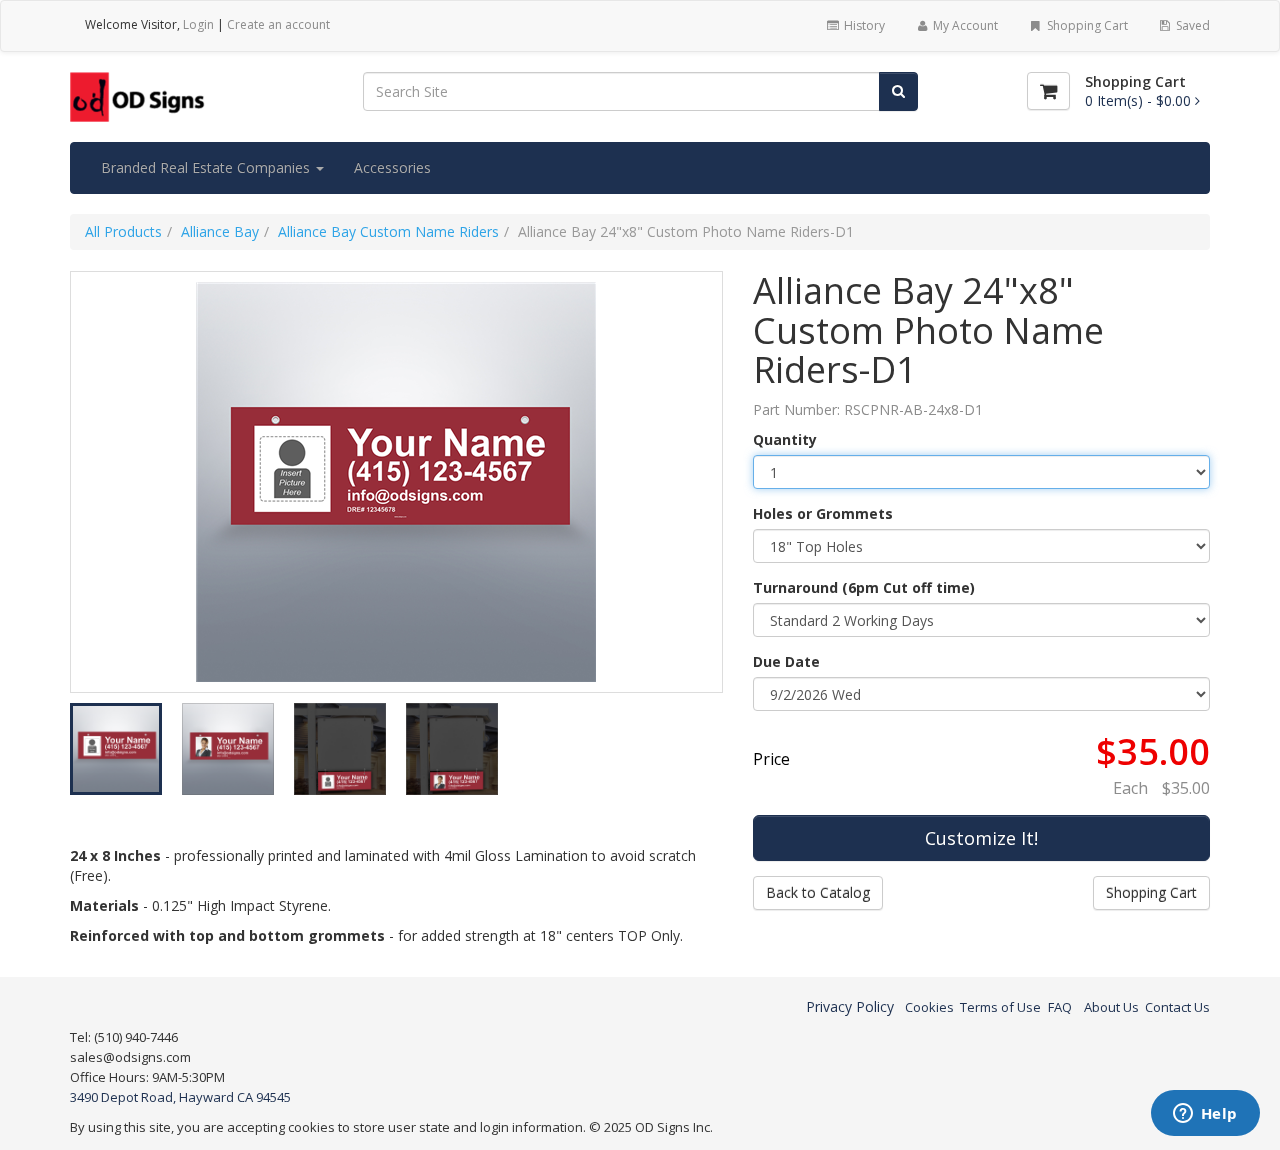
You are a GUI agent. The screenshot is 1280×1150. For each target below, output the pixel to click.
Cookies (929, 1007)
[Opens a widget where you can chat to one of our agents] (1205, 1115)
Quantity (785, 439)
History (863, 25)
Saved (1191, 25)
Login (198, 24)
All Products (123, 231)
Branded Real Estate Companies (207, 167)
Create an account (278, 24)
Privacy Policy (850, 1006)
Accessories (392, 167)
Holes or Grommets (823, 513)
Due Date (786, 661)
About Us (1111, 1007)
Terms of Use (1000, 1007)
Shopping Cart (1086, 25)
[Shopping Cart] (1048, 91)
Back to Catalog (818, 892)
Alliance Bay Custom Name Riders (388, 231)
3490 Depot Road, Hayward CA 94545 (180, 1097)
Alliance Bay (220, 231)
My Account (964, 25)
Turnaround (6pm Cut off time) (864, 587)
